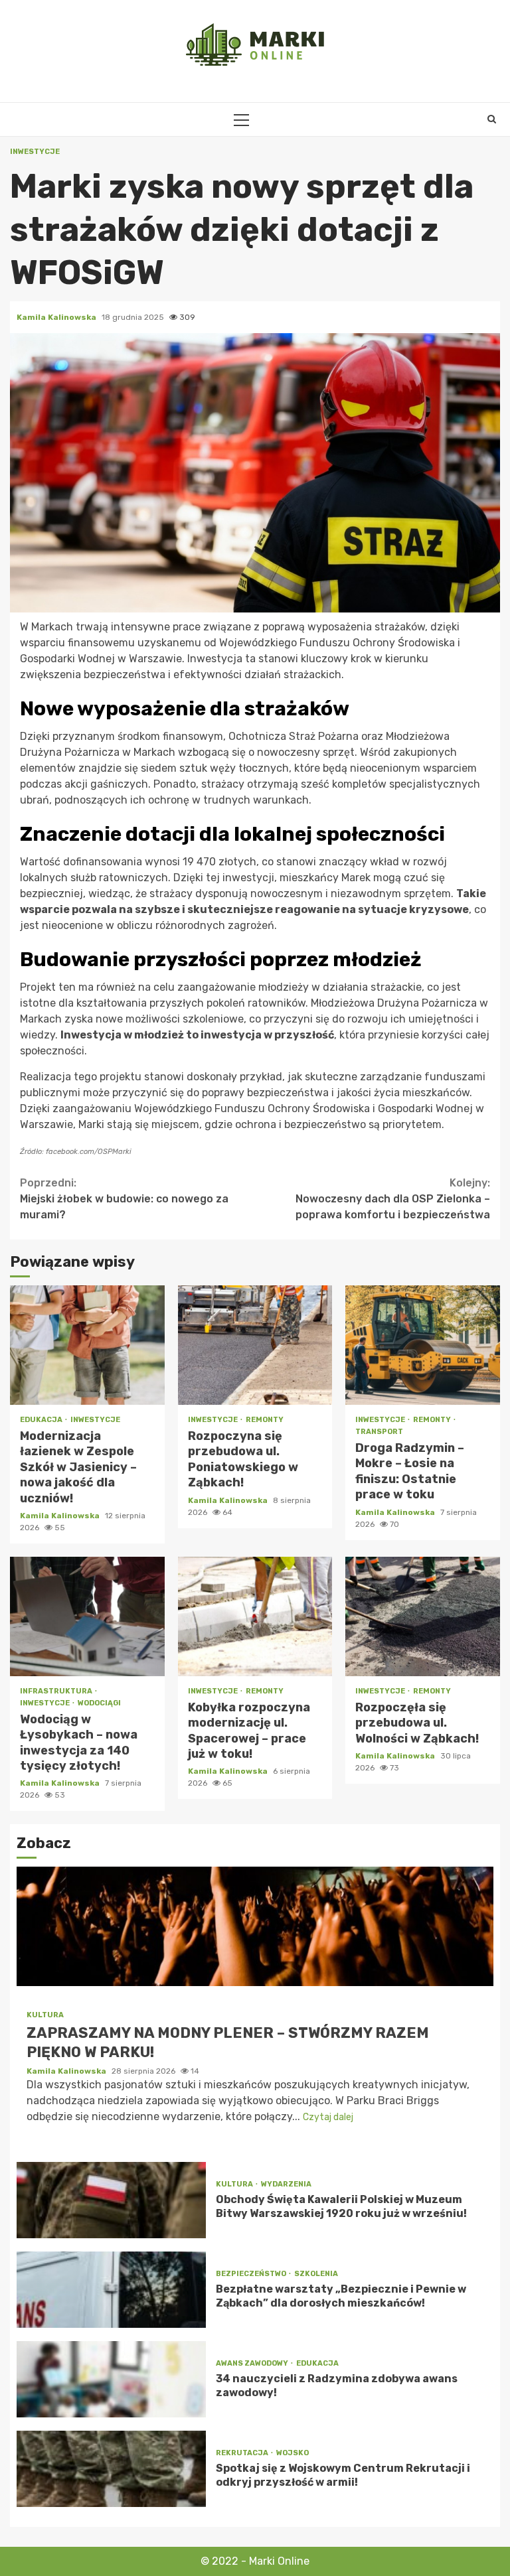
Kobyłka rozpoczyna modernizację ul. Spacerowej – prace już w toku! (255, 1616)
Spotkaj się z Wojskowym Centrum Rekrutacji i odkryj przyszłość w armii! (111, 2469)
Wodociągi (99, 1703)
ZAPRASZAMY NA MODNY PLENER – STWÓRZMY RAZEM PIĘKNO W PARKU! (255, 1926)
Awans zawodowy (253, 2363)
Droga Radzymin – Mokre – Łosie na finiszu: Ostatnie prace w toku (423, 1345)
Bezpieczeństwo (252, 2274)
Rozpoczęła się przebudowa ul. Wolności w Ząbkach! (423, 1616)
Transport (379, 1432)
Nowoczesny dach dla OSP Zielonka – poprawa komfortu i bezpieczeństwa (393, 1199)
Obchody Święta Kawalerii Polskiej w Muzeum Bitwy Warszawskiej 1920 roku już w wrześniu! (111, 2200)
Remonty (265, 1420)
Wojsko (293, 2453)
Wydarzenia (286, 2184)
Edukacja (42, 1420)
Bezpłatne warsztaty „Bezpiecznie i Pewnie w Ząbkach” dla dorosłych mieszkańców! (111, 2290)
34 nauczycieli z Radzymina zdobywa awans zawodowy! (111, 2379)
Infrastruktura (57, 1691)
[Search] (492, 119)
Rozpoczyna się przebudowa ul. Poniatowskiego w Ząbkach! (255, 1345)
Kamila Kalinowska (57, 317)
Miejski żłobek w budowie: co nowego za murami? (124, 1199)
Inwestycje (35, 152)
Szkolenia (316, 2274)
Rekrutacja (243, 2453)
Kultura (45, 2015)
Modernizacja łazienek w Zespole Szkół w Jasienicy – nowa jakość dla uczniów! (87, 1345)
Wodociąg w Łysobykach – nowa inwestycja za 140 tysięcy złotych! (87, 1616)
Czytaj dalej (328, 2117)
